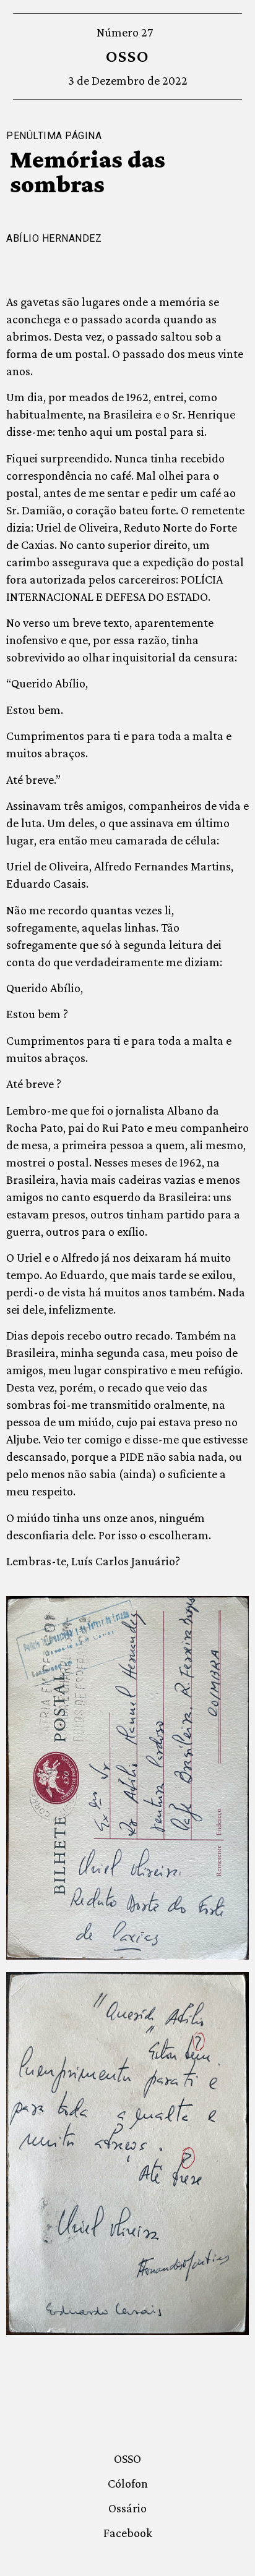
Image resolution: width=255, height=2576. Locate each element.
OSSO (128, 56)
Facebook (128, 2533)
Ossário (127, 2508)
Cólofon (128, 2483)
